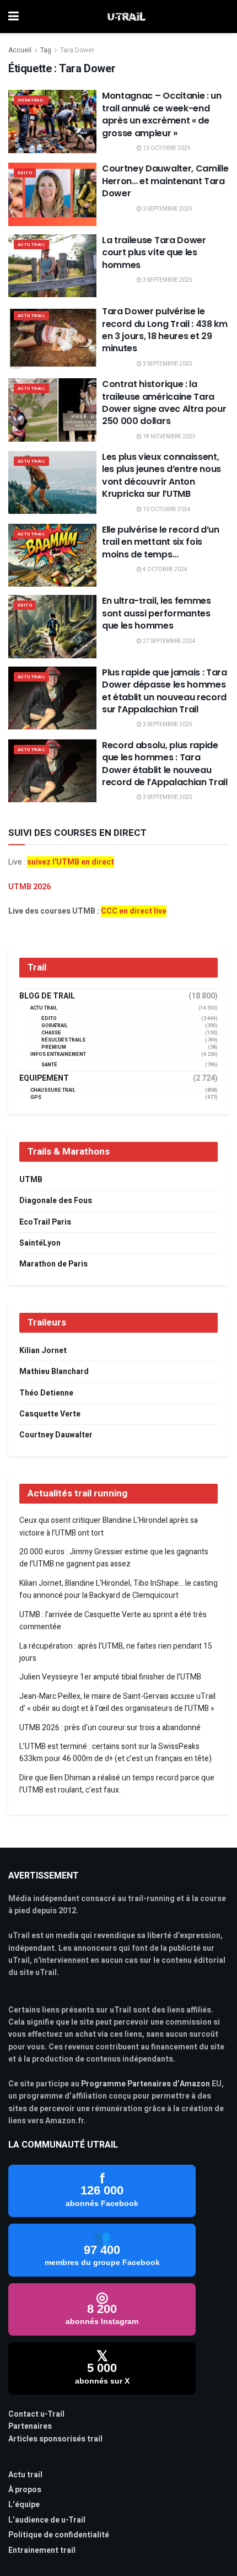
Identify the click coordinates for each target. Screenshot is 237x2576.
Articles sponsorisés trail (55, 2439)
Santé (49, 1065)
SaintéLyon (40, 1243)
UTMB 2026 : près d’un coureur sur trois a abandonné (110, 1728)
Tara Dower (77, 50)
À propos (25, 2490)
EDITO (25, 173)
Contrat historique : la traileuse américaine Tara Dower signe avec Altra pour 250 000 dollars (164, 402)
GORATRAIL (31, 100)
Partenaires (30, 2426)
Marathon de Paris (53, 1264)
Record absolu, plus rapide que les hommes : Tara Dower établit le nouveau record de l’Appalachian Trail (165, 764)
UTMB (31, 1180)
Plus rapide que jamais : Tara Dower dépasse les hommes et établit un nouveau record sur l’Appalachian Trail (165, 691)
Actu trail (25, 2475)
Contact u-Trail (36, 2414)
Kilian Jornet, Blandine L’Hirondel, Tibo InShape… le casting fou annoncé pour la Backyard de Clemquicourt (118, 1589)
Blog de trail (47, 996)
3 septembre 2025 (167, 209)
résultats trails (63, 1040)
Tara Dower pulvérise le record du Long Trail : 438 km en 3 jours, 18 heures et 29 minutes (165, 330)
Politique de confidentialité (59, 2535)
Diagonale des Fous (56, 1201)
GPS (36, 1098)
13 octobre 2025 (166, 148)
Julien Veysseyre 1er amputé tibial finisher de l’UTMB (110, 1677)
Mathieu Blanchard (54, 1372)
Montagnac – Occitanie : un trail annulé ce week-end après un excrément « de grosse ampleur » (162, 114)
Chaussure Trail (53, 1090)
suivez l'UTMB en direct (71, 862)
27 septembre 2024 (169, 641)
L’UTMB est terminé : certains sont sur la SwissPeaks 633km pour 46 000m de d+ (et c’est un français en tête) (115, 1753)
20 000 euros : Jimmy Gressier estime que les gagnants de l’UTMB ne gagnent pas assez (114, 1558)
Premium (54, 1047)
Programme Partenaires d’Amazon (146, 2084)
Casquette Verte (50, 1414)
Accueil (20, 50)
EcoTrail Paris (45, 1222)
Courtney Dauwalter (56, 1435)
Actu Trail (31, 245)
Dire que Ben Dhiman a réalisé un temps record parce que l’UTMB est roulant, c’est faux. (117, 1784)
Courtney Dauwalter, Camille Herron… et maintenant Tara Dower (165, 181)
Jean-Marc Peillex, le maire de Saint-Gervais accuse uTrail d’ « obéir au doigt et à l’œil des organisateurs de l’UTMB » (117, 1702)
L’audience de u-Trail (47, 2520)
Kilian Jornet (43, 1351)
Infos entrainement (58, 1054)
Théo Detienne (46, 1393)
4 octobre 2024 (165, 570)
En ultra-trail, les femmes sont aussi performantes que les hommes (157, 613)
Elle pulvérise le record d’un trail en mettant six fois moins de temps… (161, 542)
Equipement (44, 1078)
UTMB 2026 (29, 887)
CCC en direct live (134, 911)
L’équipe (24, 2505)
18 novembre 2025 (169, 437)
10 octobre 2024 (166, 509)
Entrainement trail (42, 2550)
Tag (46, 50)
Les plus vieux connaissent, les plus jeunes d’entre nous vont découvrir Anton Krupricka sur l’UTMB (161, 475)
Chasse (51, 1033)
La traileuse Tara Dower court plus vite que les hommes (154, 253)
